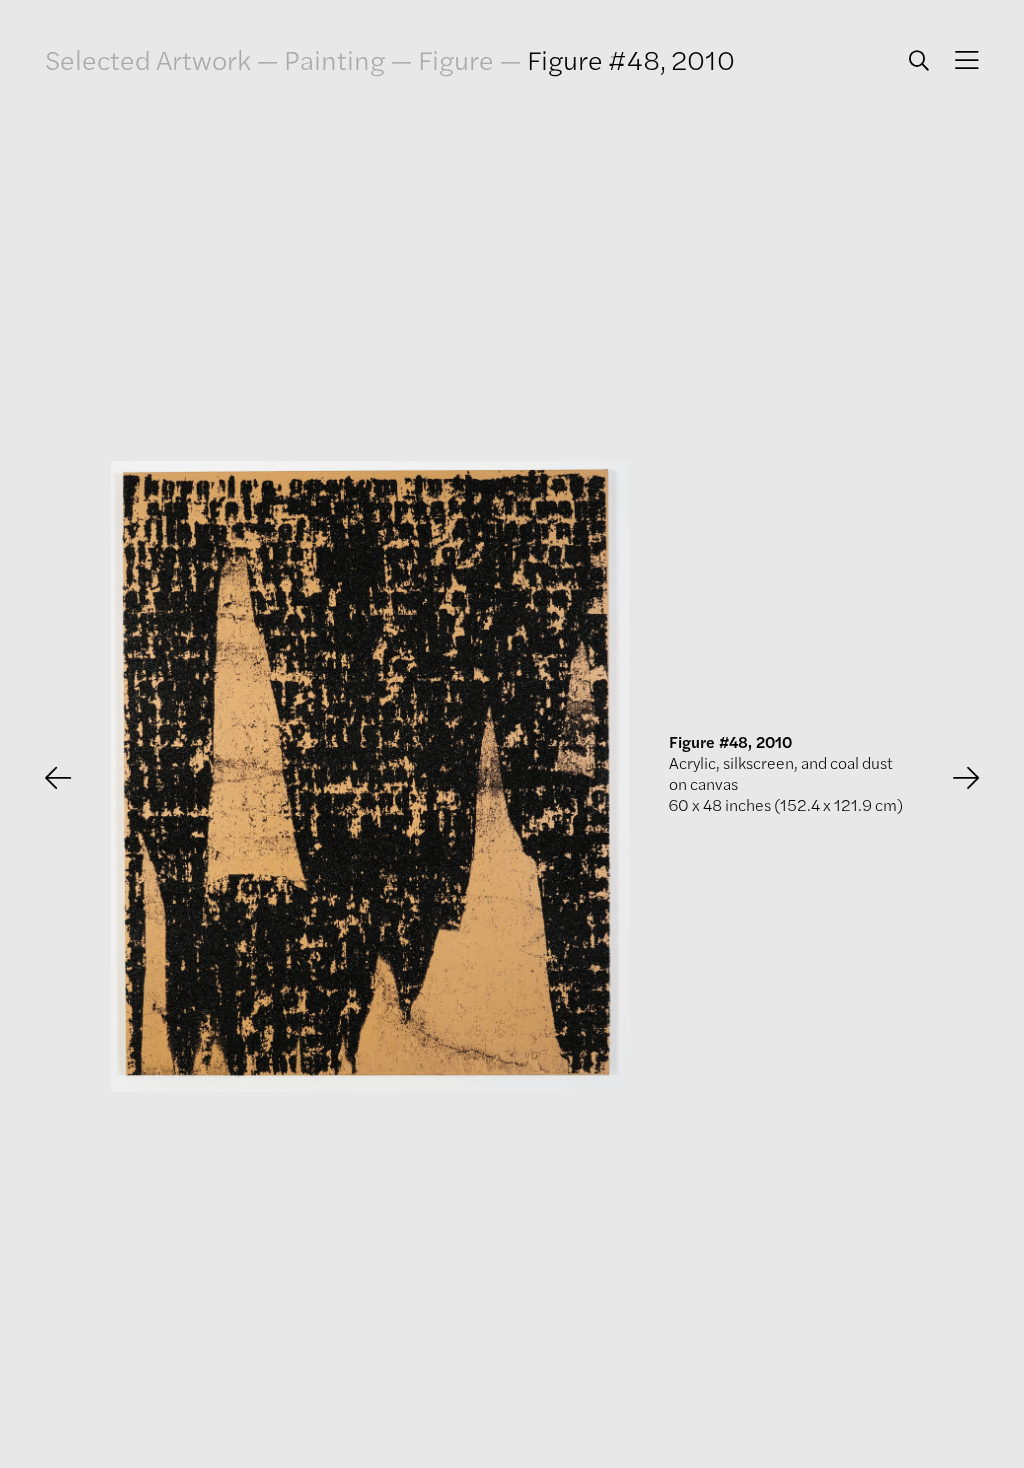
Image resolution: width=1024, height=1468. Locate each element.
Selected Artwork (148, 59)
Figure (456, 59)
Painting (334, 59)
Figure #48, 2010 (631, 59)
